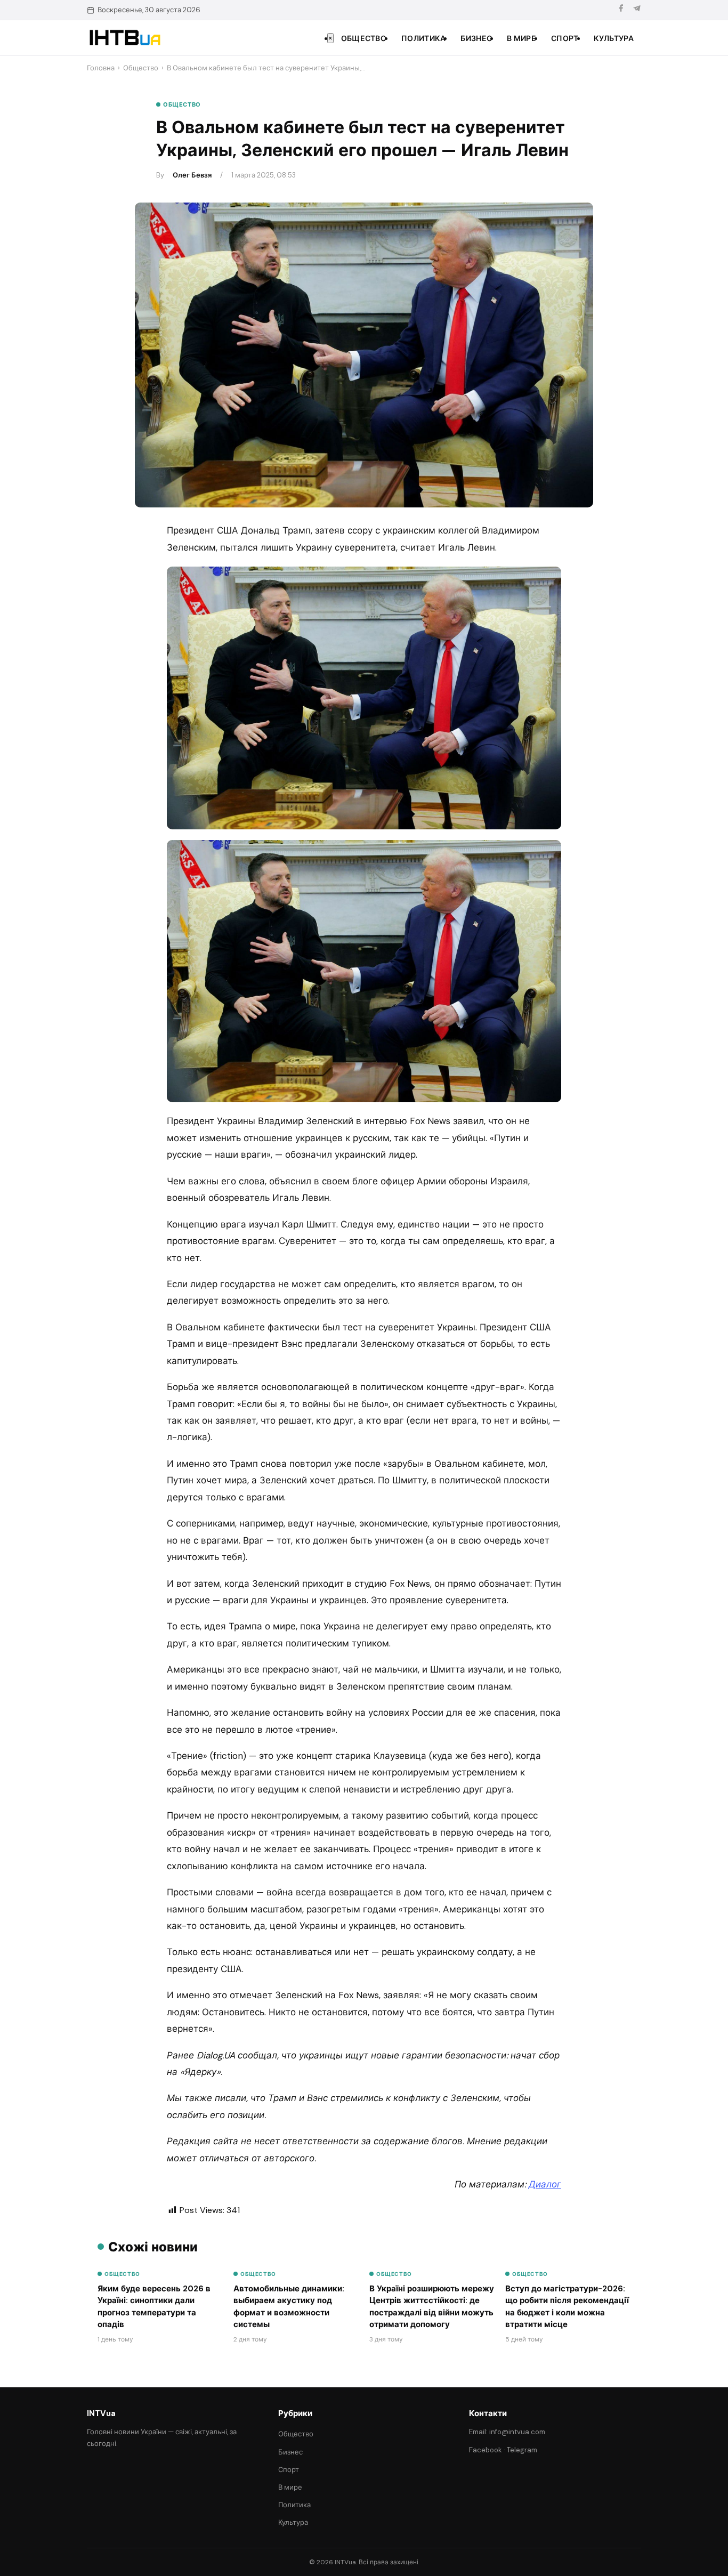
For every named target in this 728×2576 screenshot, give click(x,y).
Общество (364, 38)
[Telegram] (637, 10)
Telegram (522, 2450)
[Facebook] (621, 10)
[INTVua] (124, 38)
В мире (521, 38)
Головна (101, 68)
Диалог (545, 2184)
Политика (423, 38)
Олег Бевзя (192, 175)
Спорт (565, 38)
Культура (614, 38)
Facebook (486, 2450)
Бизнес (476, 38)
